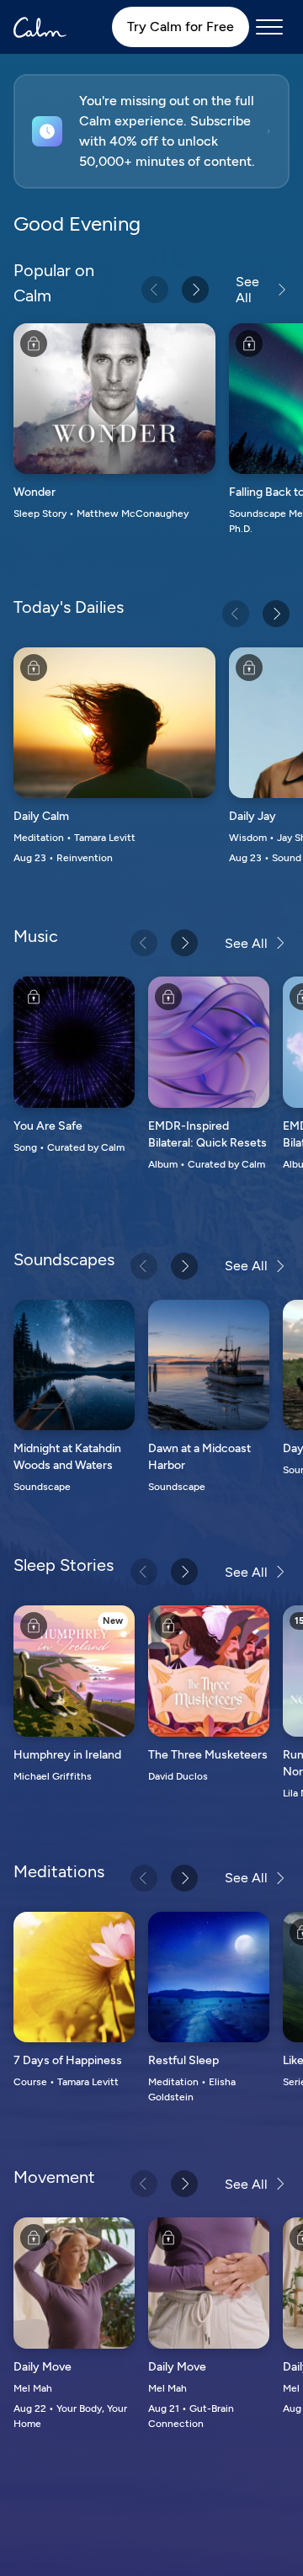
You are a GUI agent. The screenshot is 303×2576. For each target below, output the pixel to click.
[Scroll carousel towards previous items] (155, 290)
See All (247, 290)
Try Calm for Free (181, 27)
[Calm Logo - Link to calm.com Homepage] (40, 27)
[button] (151, 131)
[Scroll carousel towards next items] (195, 290)
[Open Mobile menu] (269, 27)
